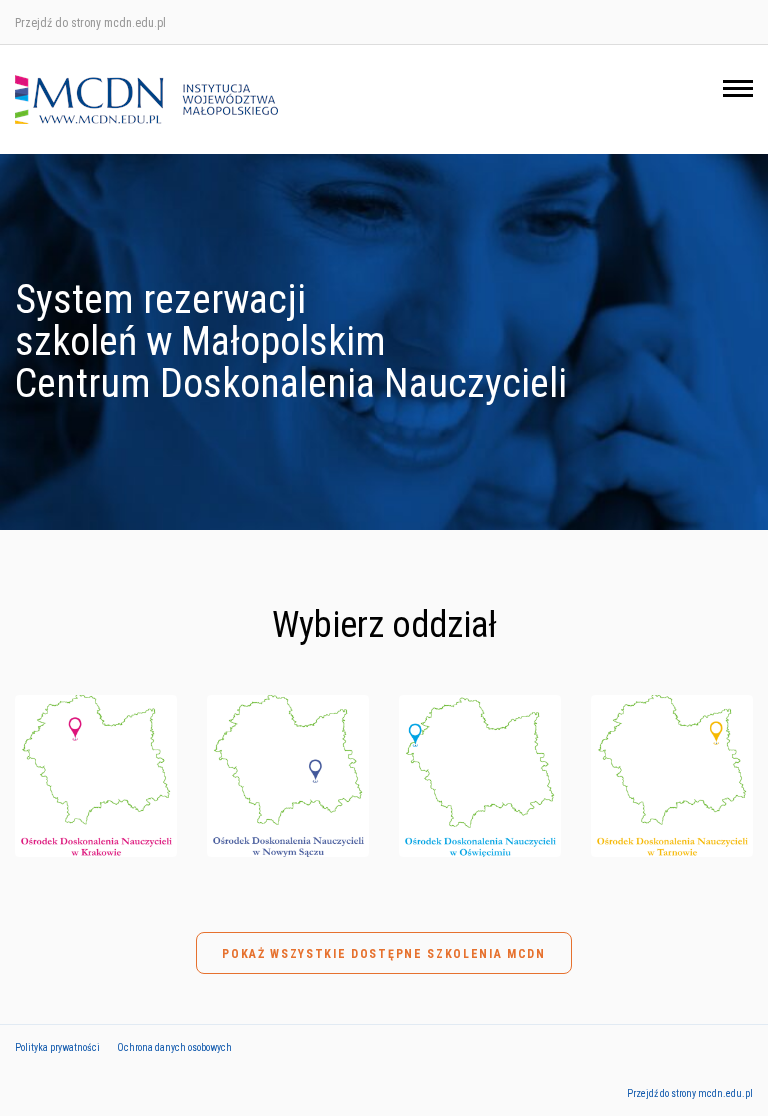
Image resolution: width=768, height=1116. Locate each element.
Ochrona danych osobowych (174, 1047)
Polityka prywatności (57, 1047)
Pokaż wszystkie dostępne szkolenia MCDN (384, 954)
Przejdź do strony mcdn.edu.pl (90, 23)
